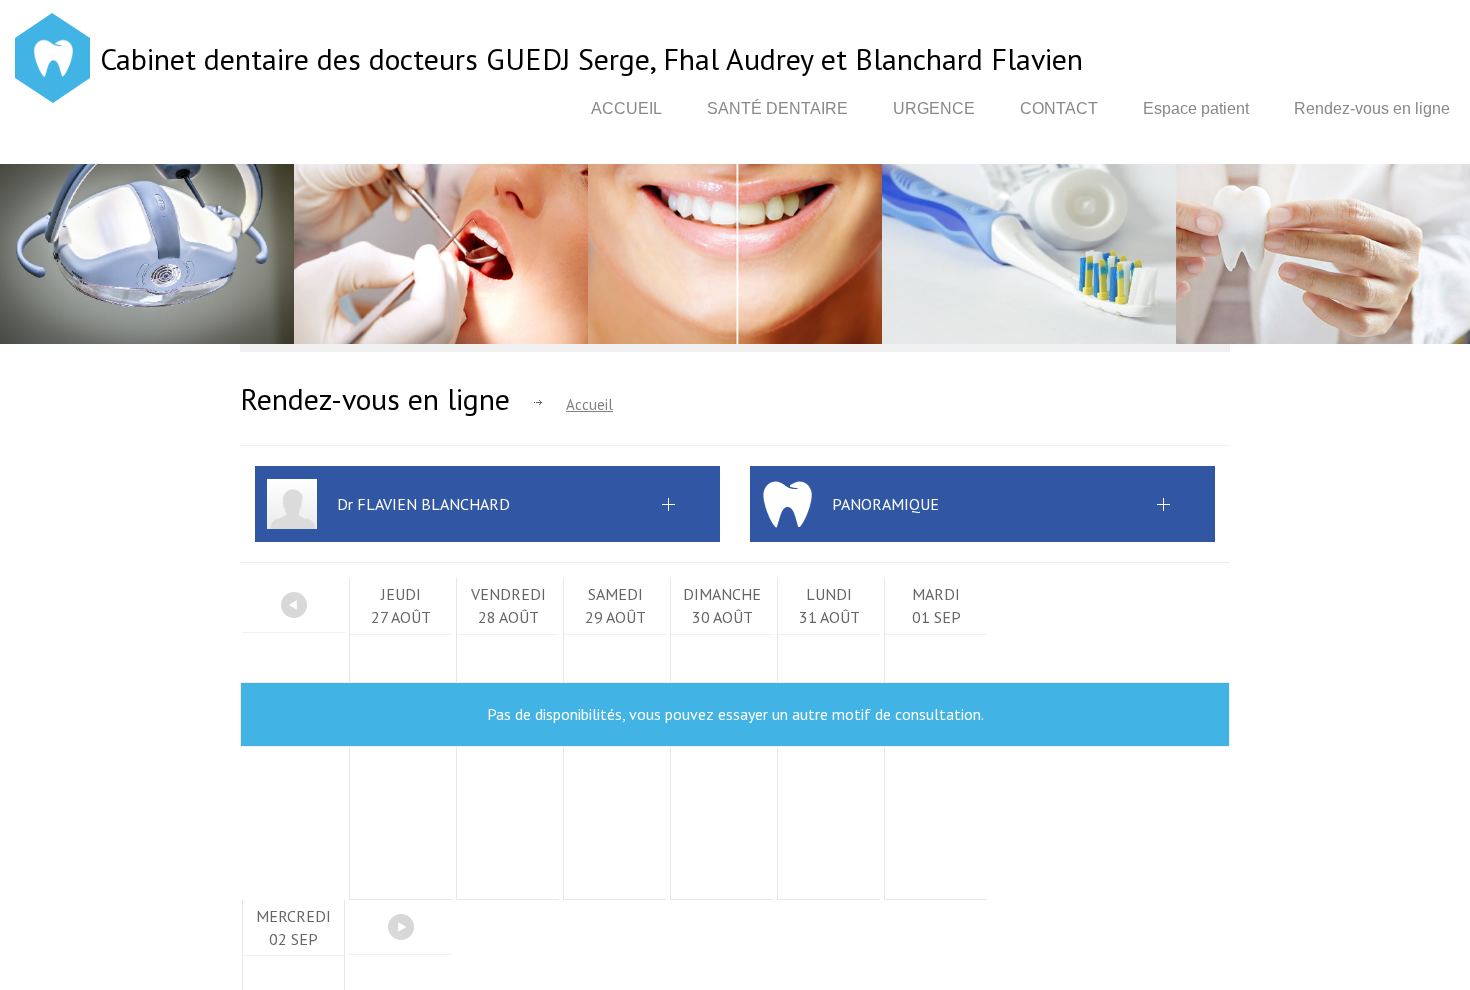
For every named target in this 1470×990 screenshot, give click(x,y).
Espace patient (1196, 108)
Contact (1059, 108)
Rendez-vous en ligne (1372, 108)
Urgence (934, 108)
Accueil (626, 108)
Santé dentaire (777, 108)
